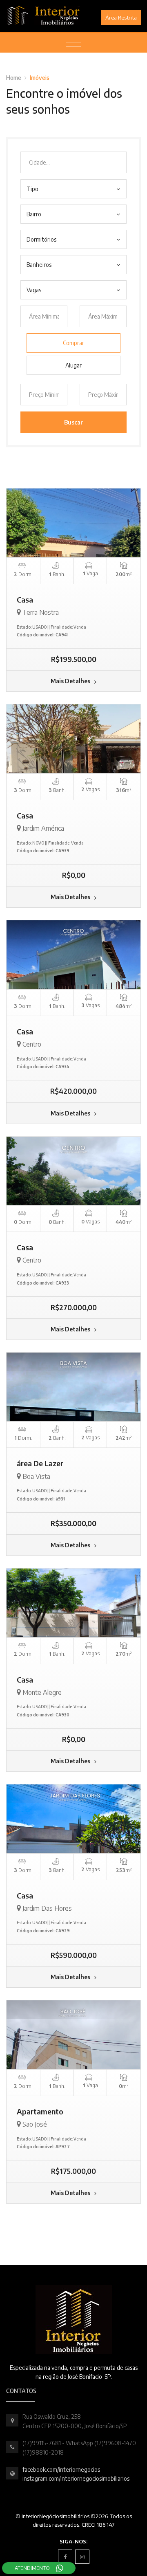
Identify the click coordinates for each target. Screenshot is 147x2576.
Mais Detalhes (71, 681)
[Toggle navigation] (74, 42)
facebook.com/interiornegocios (61, 2469)
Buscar (73, 422)
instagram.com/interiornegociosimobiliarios (76, 2478)
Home (14, 78)
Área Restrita (121, 18)
